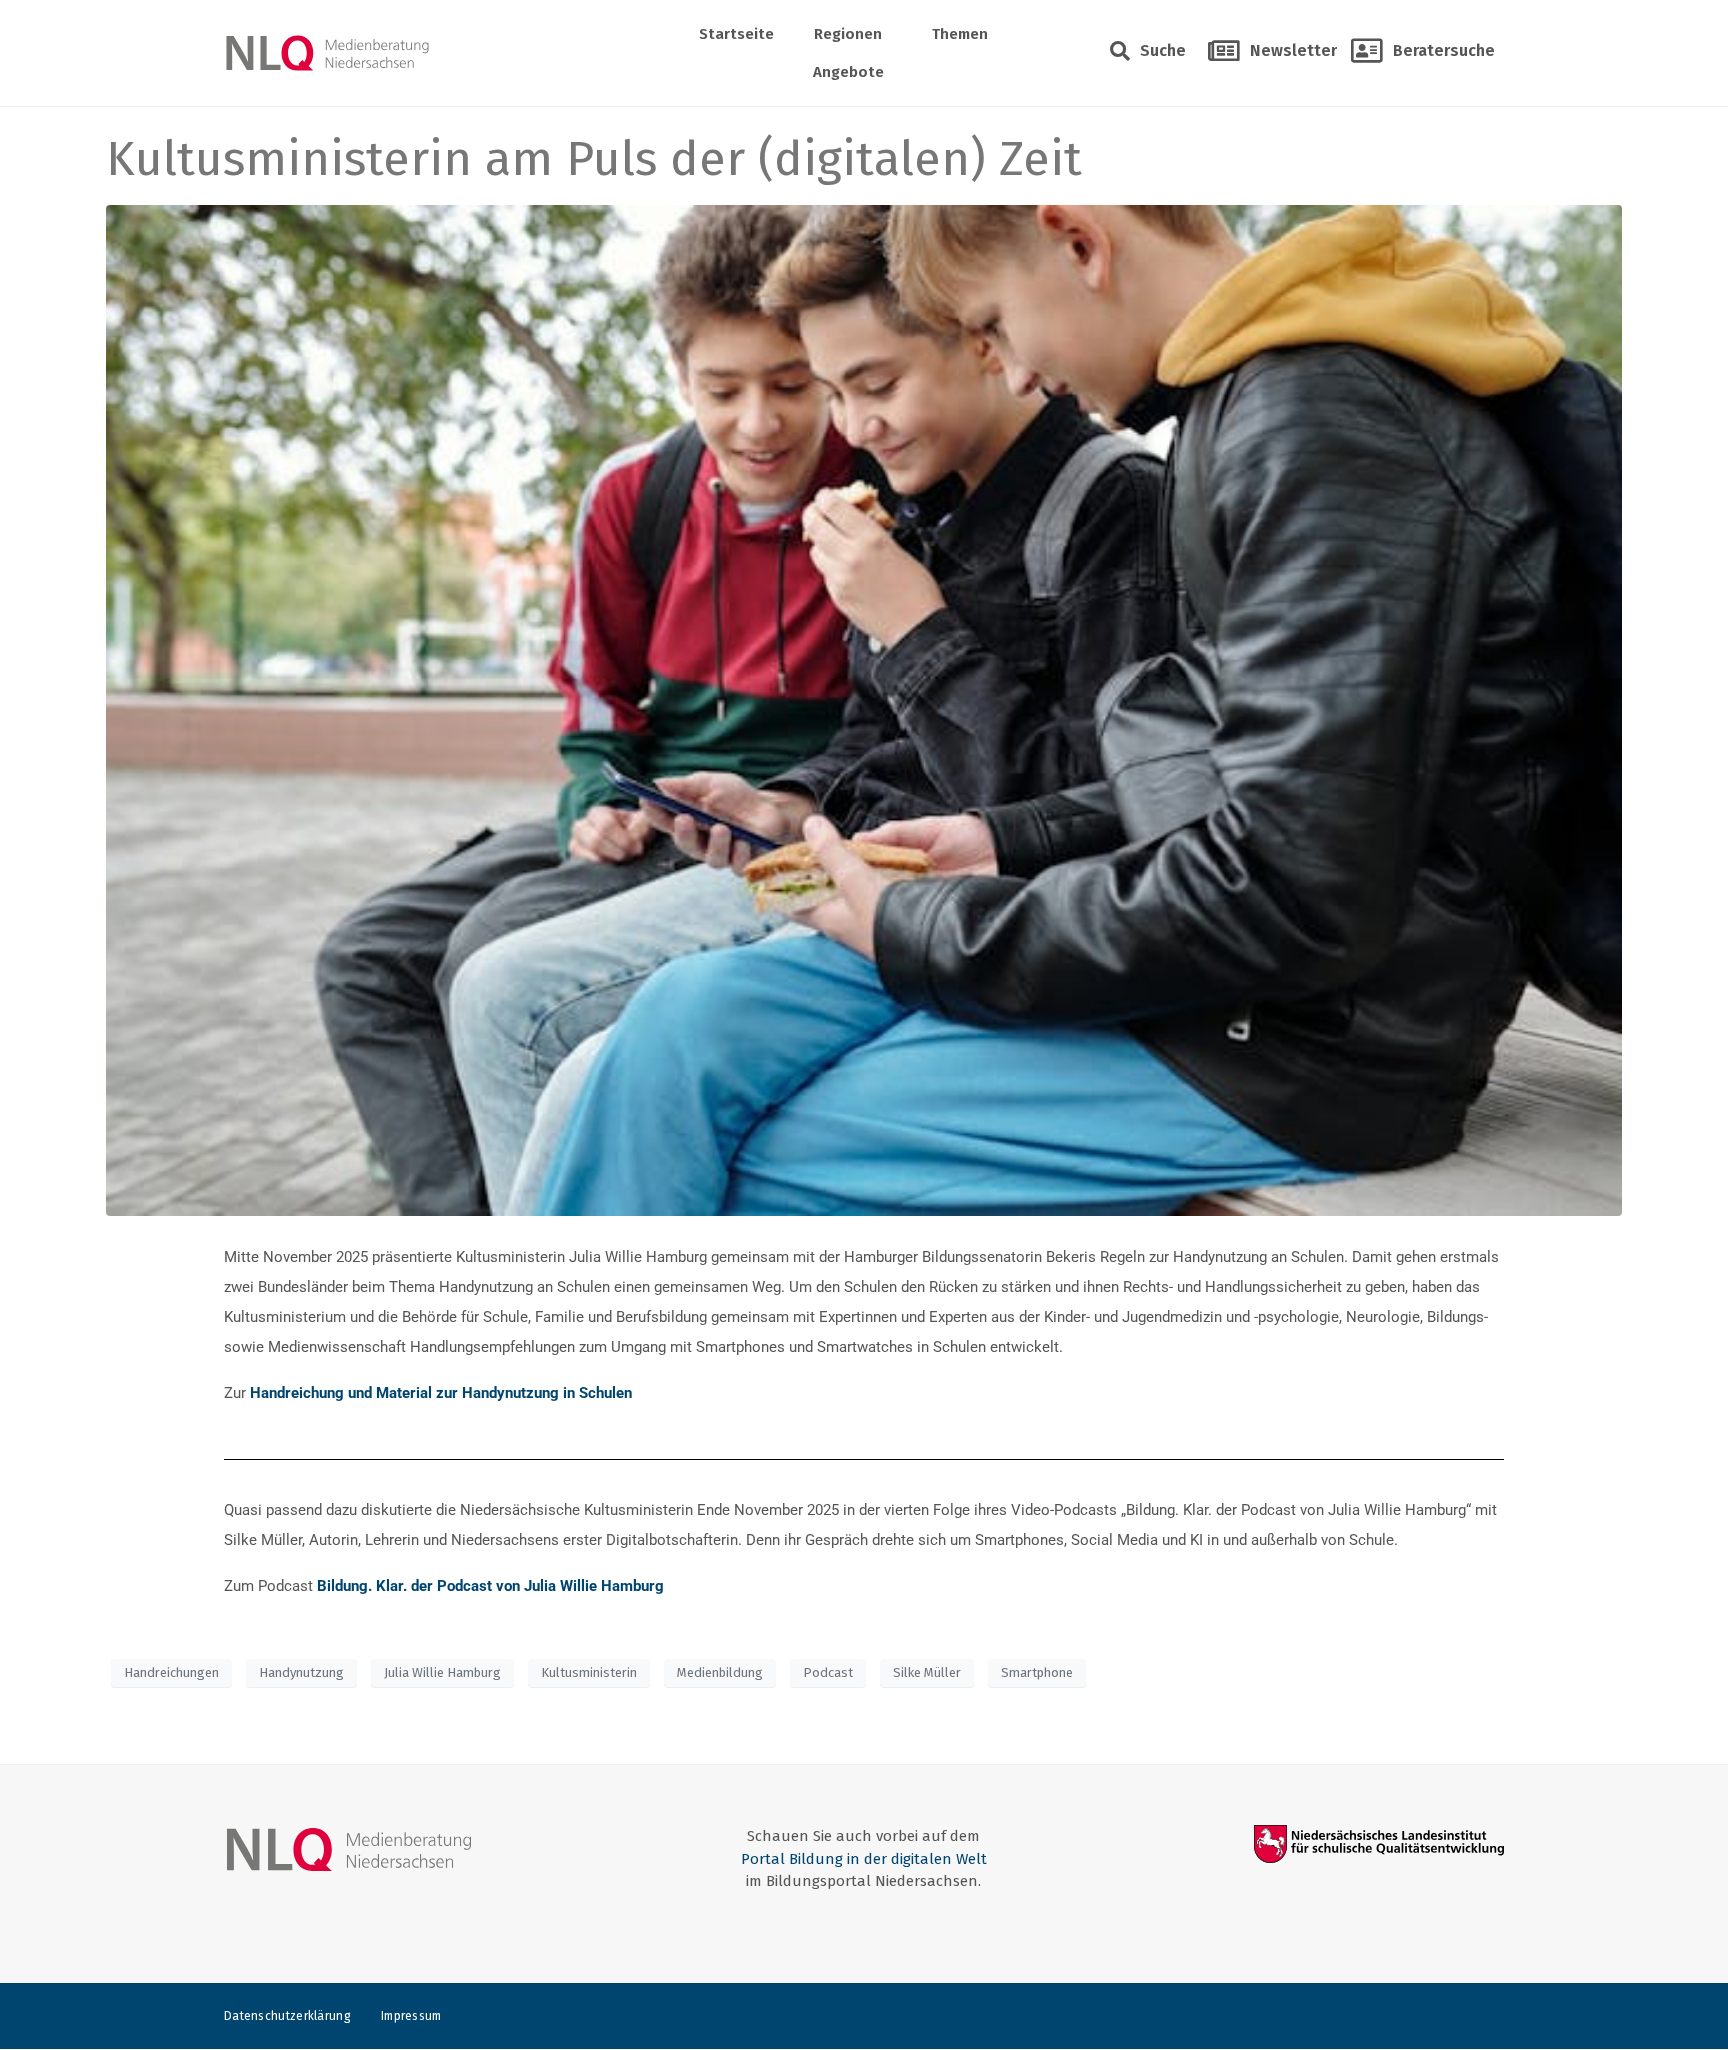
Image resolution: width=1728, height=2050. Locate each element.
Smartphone (1037, 1672)
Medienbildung (720, 1672)
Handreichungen (171, 1672)
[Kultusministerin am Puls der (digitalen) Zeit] (863, 709)
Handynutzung (301, 1672)
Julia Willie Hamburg (442, 1672)
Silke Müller (927, 1672)
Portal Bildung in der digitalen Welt (864, 1859)
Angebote (848, 72)
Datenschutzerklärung (287, 2016)
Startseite (736, 34)
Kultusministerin (589, 1672)
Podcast (828, 1672)
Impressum (411, 2016)
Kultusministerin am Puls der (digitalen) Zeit (594, 159)
